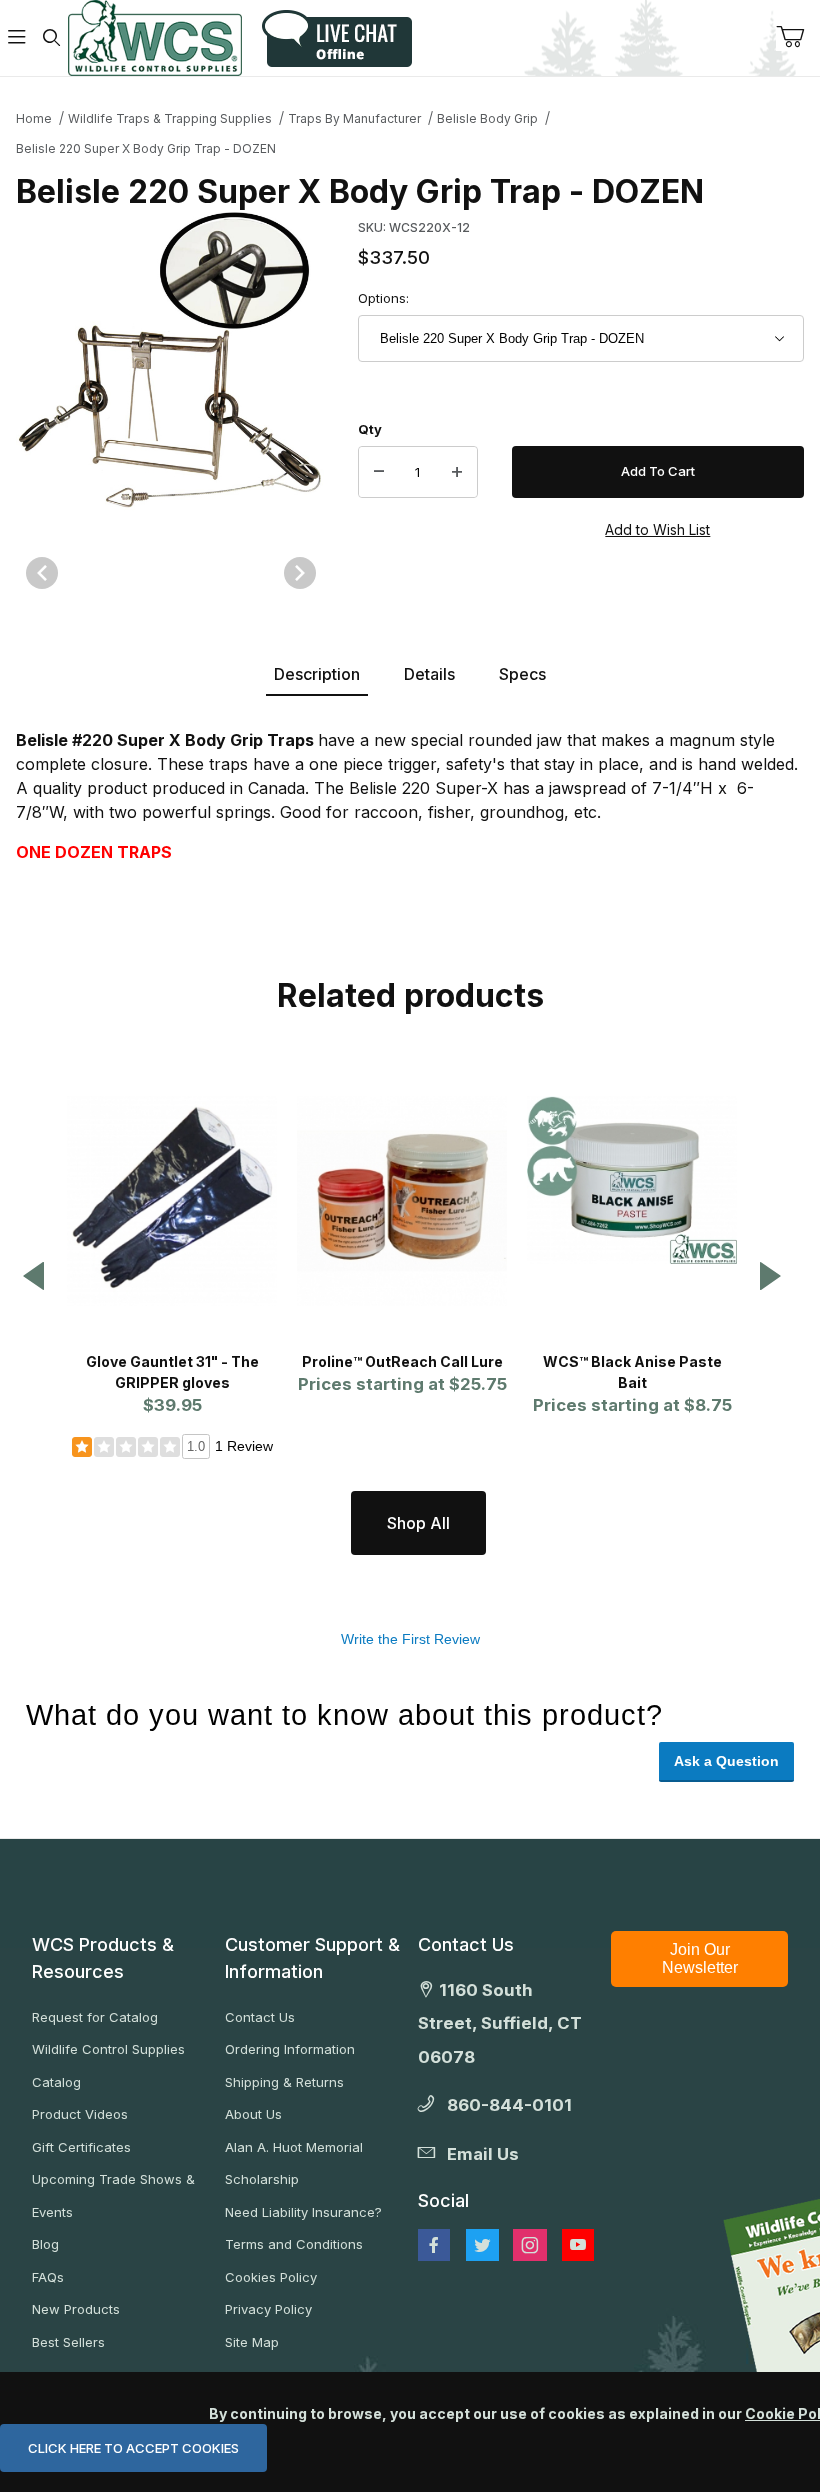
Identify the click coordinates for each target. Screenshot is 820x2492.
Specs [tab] (522, 674)
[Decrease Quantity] (379, 472)
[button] (34, 1277)
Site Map (252, 2342)
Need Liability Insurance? (303, 2212)
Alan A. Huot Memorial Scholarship (294, 2163)
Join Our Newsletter (700, 1958)
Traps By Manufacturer (354, 118)
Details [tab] (429, 674)
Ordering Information (290, 2049)
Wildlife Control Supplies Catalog (108, 2065)
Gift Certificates (81, 2147)
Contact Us (260, 2017)
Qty (370, 429)
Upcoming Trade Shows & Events (113, 2195)
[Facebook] (434, 2245)
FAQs (48, 2277)
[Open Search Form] (51, 38)
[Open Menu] (17, 38)
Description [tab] (317, 674)
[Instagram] (530, 2245)
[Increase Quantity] (457, 472)
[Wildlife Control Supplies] (155, 38)
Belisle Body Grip (487, 118)
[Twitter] (482, 2245)
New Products (76, 2309)
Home (34, 118)
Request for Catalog (95, 2017)
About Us (253, 2114)
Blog (45, 2244)
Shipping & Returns (284, 2082)
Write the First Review (410, 1639)
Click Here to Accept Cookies (133, 2448)
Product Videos (80, 2114)
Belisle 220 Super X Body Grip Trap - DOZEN (146, 148)
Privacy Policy (268, 2309)
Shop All (418, 1523)
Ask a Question (726, 1761)
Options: (383, 298)
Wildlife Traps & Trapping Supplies (170, 118)
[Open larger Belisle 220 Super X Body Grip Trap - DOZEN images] (171, 367)
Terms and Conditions (294, 2244)
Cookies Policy (271, 2277)
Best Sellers (68, 2342)
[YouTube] (578, 2245)
